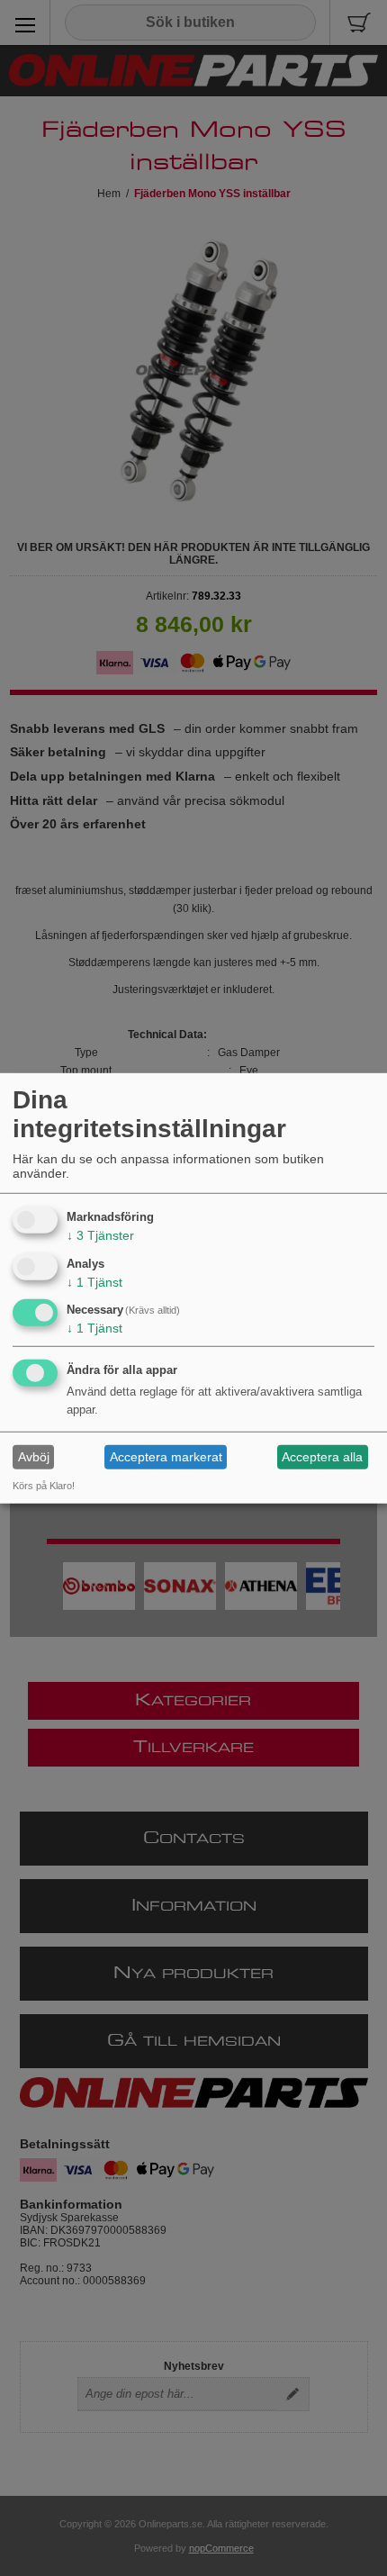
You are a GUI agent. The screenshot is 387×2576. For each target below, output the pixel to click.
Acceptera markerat (166, 1457)
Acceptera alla (322, 1457)
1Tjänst (94, 1281)
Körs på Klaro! (44, 1486)
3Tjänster (100, 1235)
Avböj (34, 1457)
